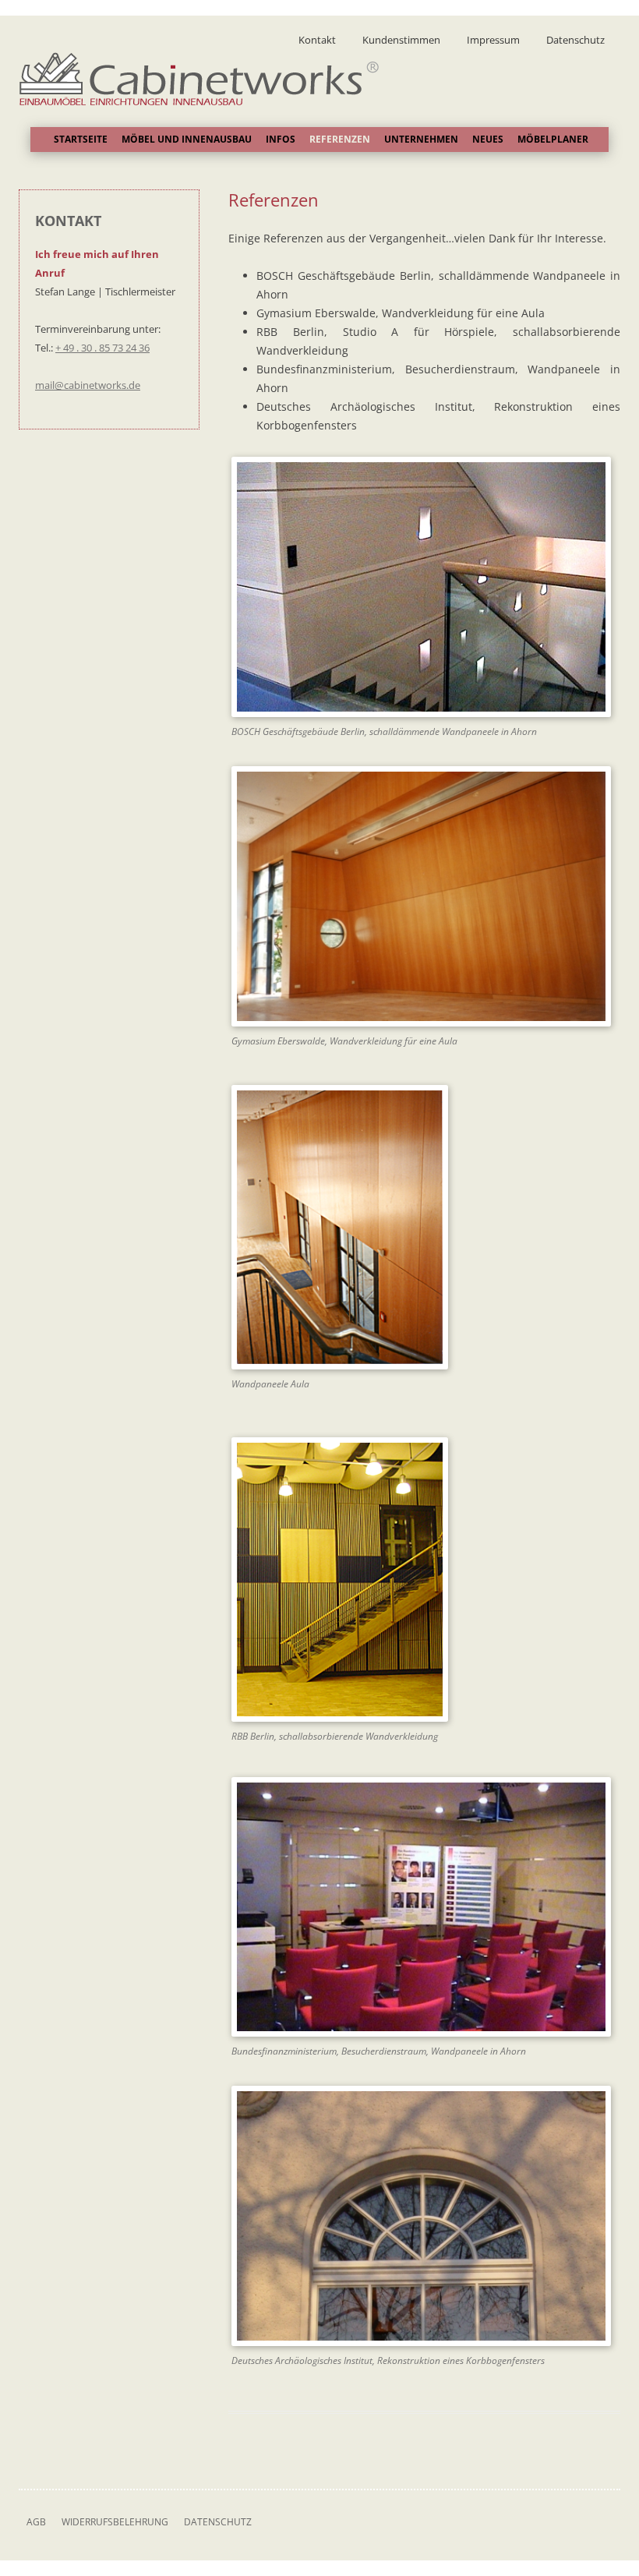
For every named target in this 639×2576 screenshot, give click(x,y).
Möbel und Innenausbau (187, 139)
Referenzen (340, 139)
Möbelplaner (553, 139)
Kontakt (317, 40)
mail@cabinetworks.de (88, 385)
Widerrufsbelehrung (115, 2522)
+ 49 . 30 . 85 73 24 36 (102, 348)
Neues (488, 139)
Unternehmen (421, 139)
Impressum (493, 40)
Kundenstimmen (401, 40)
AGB (36, 2522)
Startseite (81, 139)
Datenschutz (575, 40)
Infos (281, 139)
